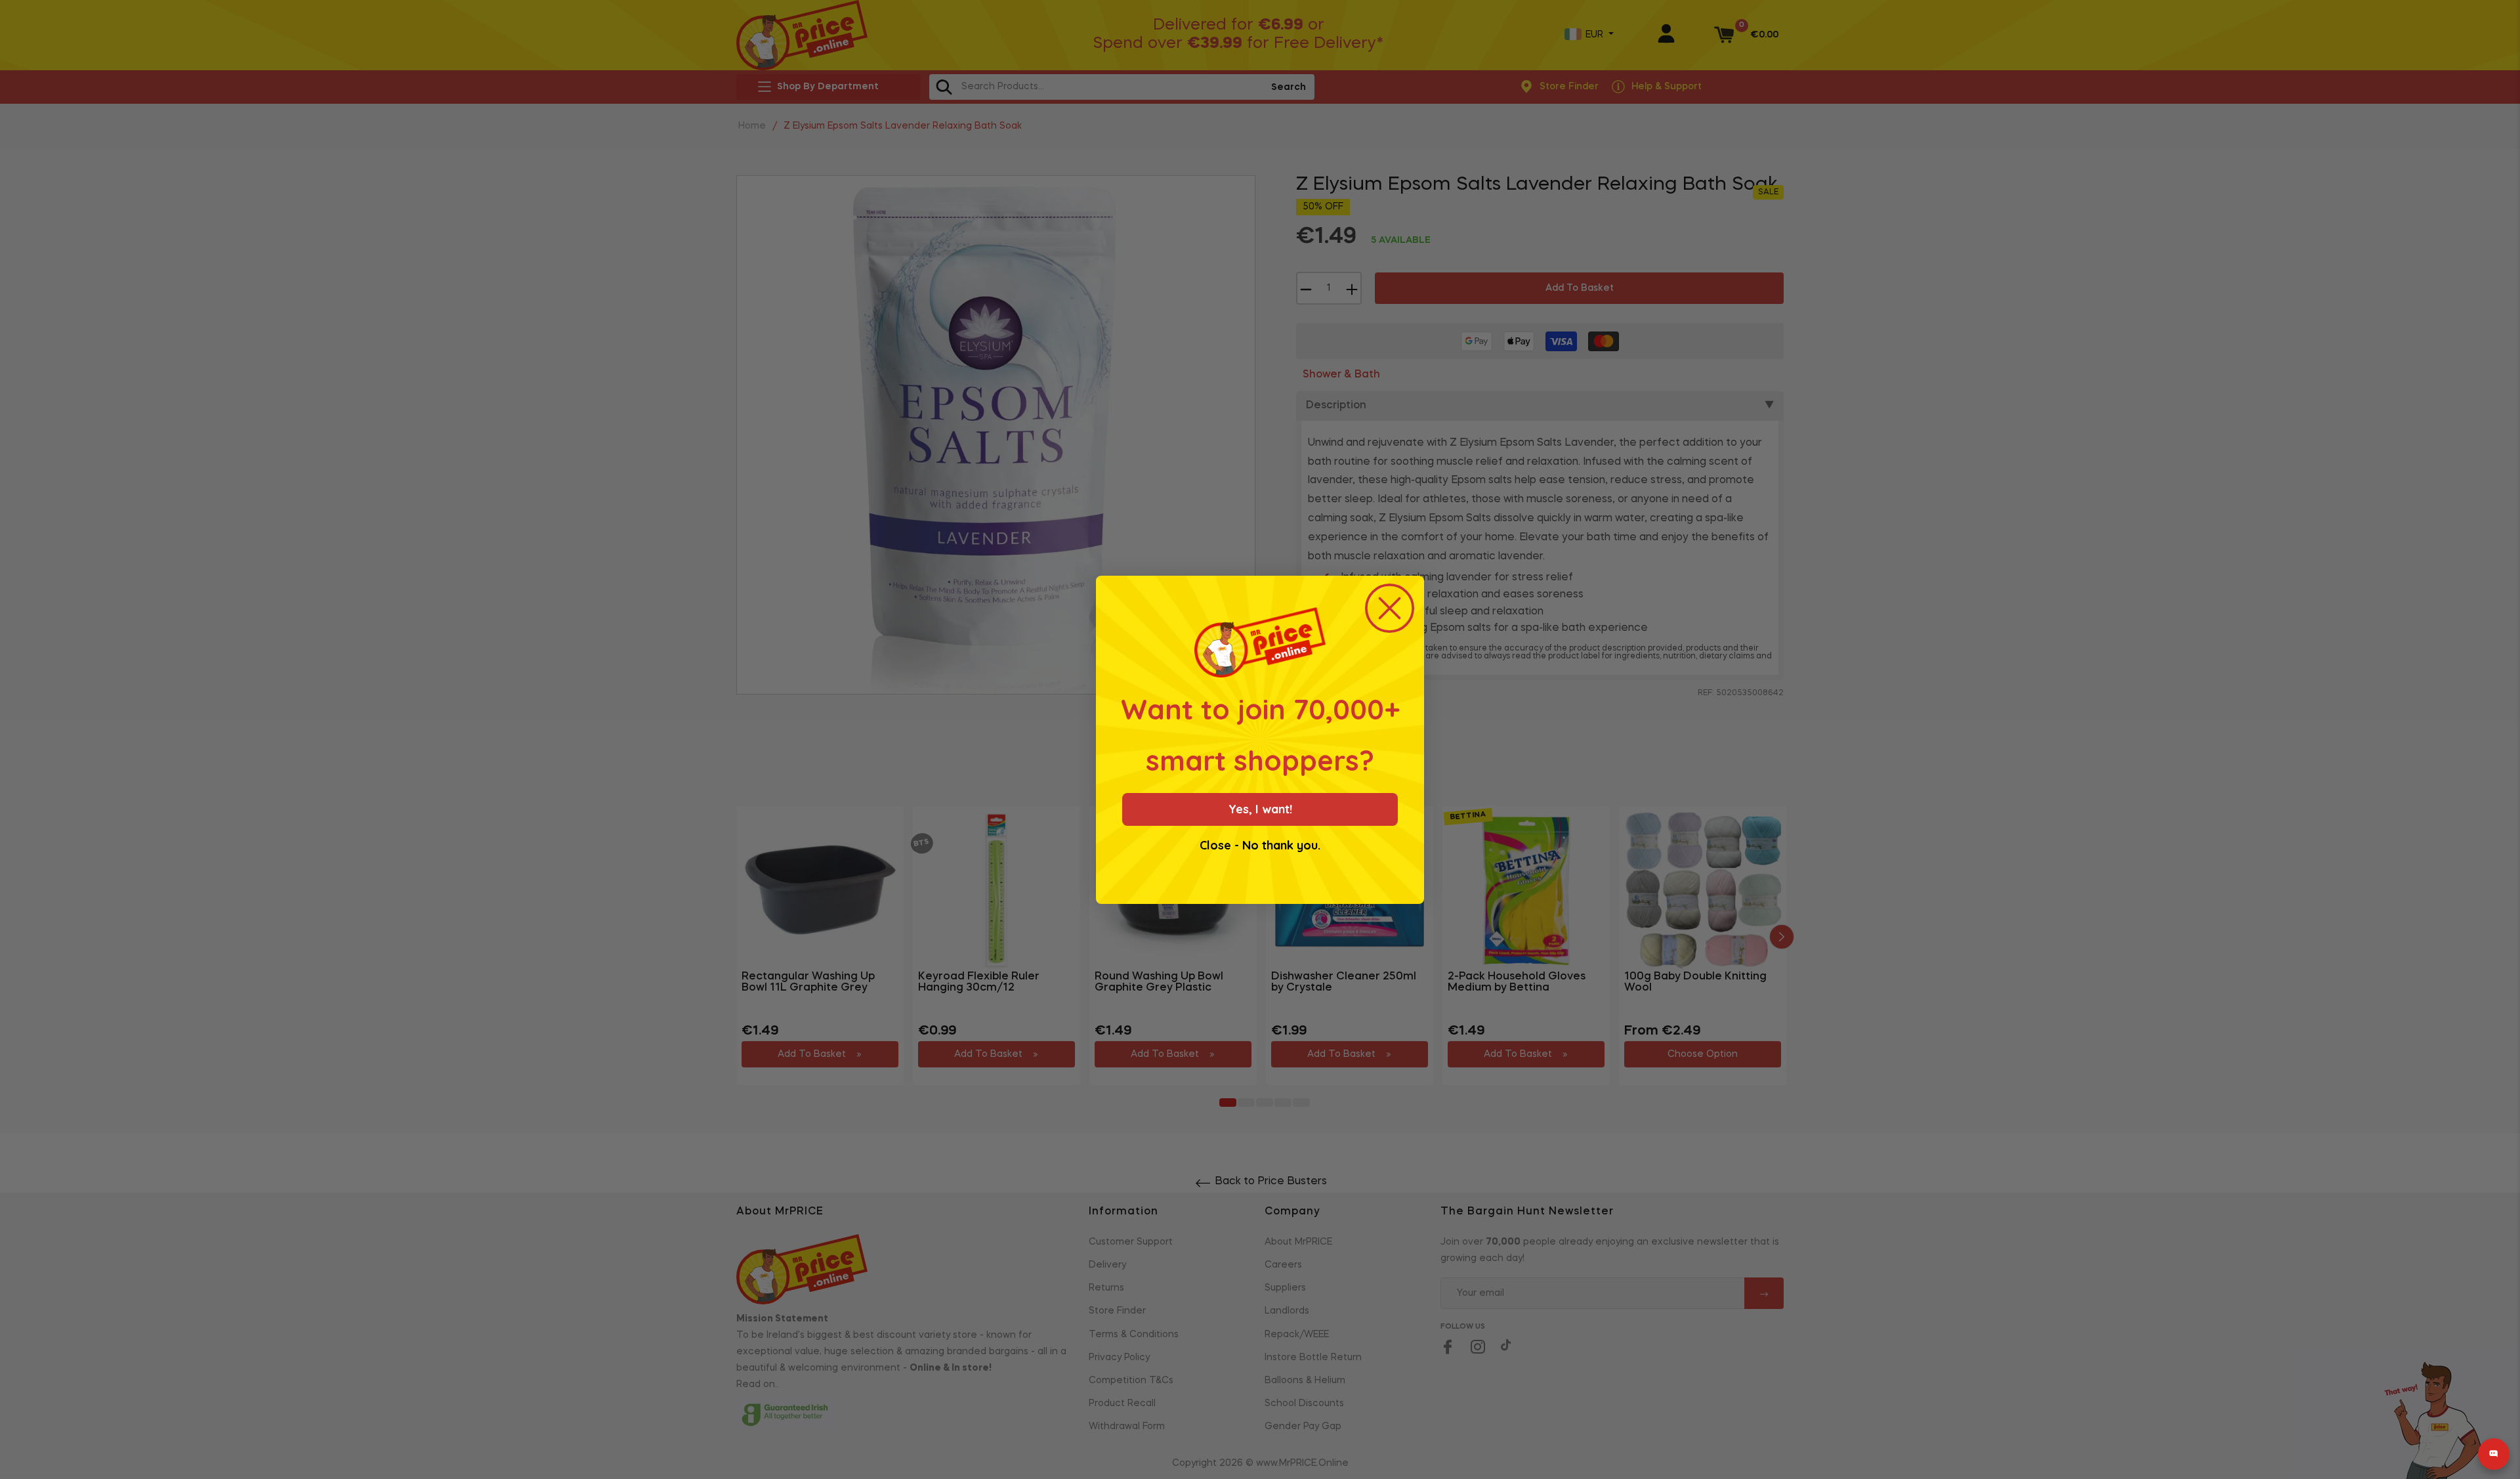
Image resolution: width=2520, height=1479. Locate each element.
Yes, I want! (1260, 809)
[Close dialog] (1390, 608)
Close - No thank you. (1260, 846)
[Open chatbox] (2494, 1454)
